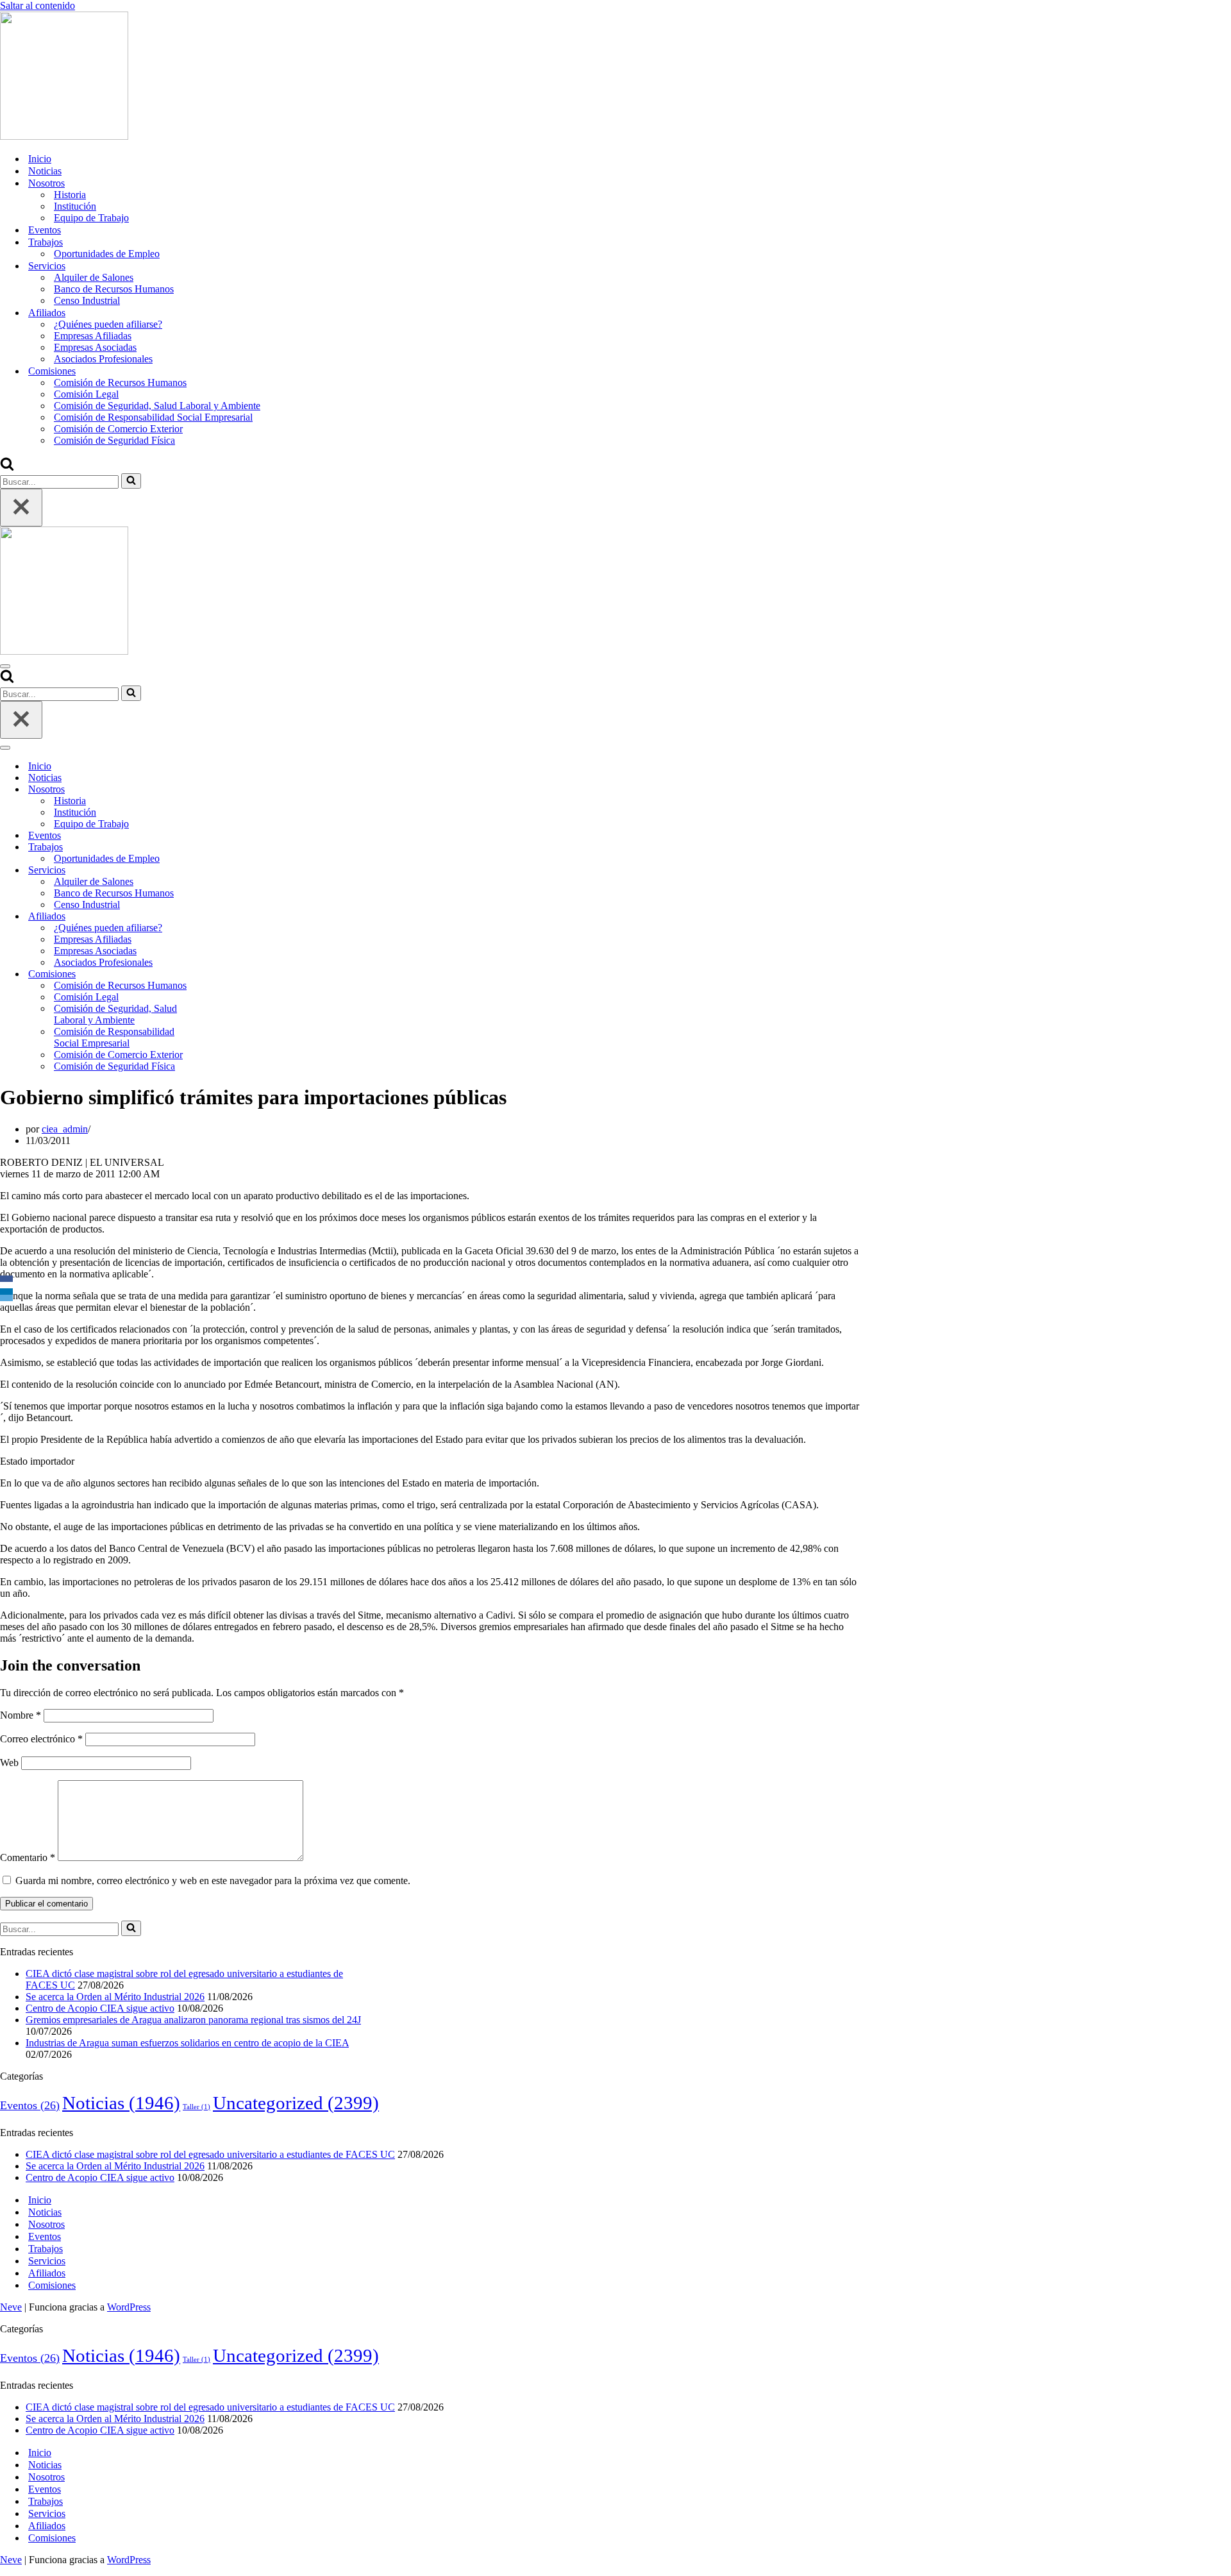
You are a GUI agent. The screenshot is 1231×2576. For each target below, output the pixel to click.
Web (9, 1763)
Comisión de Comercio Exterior (118, 429)
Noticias (45, 171)
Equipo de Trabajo (91, 218)
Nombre (21, 1715)
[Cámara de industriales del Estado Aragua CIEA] (64, 136)
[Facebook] (6, 1279)
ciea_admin (65, 1129)
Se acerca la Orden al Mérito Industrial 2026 (115, 1997)
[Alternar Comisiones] (224, 974)
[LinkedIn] (6, 1292)
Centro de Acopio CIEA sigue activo (100, 2008)
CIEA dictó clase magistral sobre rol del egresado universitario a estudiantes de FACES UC (210, 2154)
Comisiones (52, 2285)
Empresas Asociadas (95, 347)
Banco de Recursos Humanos (114, 289)
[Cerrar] (21, 508)
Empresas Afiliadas (93, 336)
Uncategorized (296, 2103)
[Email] (6, 1298)
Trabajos (46, 2249)
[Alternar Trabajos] (224, 847)
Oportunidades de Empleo (107, 254)
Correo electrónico (41, 1739)
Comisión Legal (86, 394)
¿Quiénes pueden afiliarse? (108, 324)
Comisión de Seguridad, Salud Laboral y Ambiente (157, 406)
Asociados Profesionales (103, 359)
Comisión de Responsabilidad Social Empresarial (153, 417)
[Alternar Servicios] (224, 871)
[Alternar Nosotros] (224, 790)
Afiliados (47, 2273)
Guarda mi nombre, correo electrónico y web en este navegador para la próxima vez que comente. (213, 1881)
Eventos (45, 230)
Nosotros (46, 2224)
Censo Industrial (87, 300)
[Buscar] (7, 467)
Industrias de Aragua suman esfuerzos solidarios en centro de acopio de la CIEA (187, 2043)
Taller (197, 2107)
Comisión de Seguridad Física (114, 440)
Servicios (47, 2261)
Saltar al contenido (38, 5)
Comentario (28, 1857)
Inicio (40, 159)
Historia (70, 195)
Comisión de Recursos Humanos (120, 383)
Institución (75, 206)
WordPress (129, 2307)
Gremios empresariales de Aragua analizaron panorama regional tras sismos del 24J (193, 2020)
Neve (11, 2307)
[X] (6, 1285)
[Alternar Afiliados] (224, 917)
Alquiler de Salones (94, 277)
